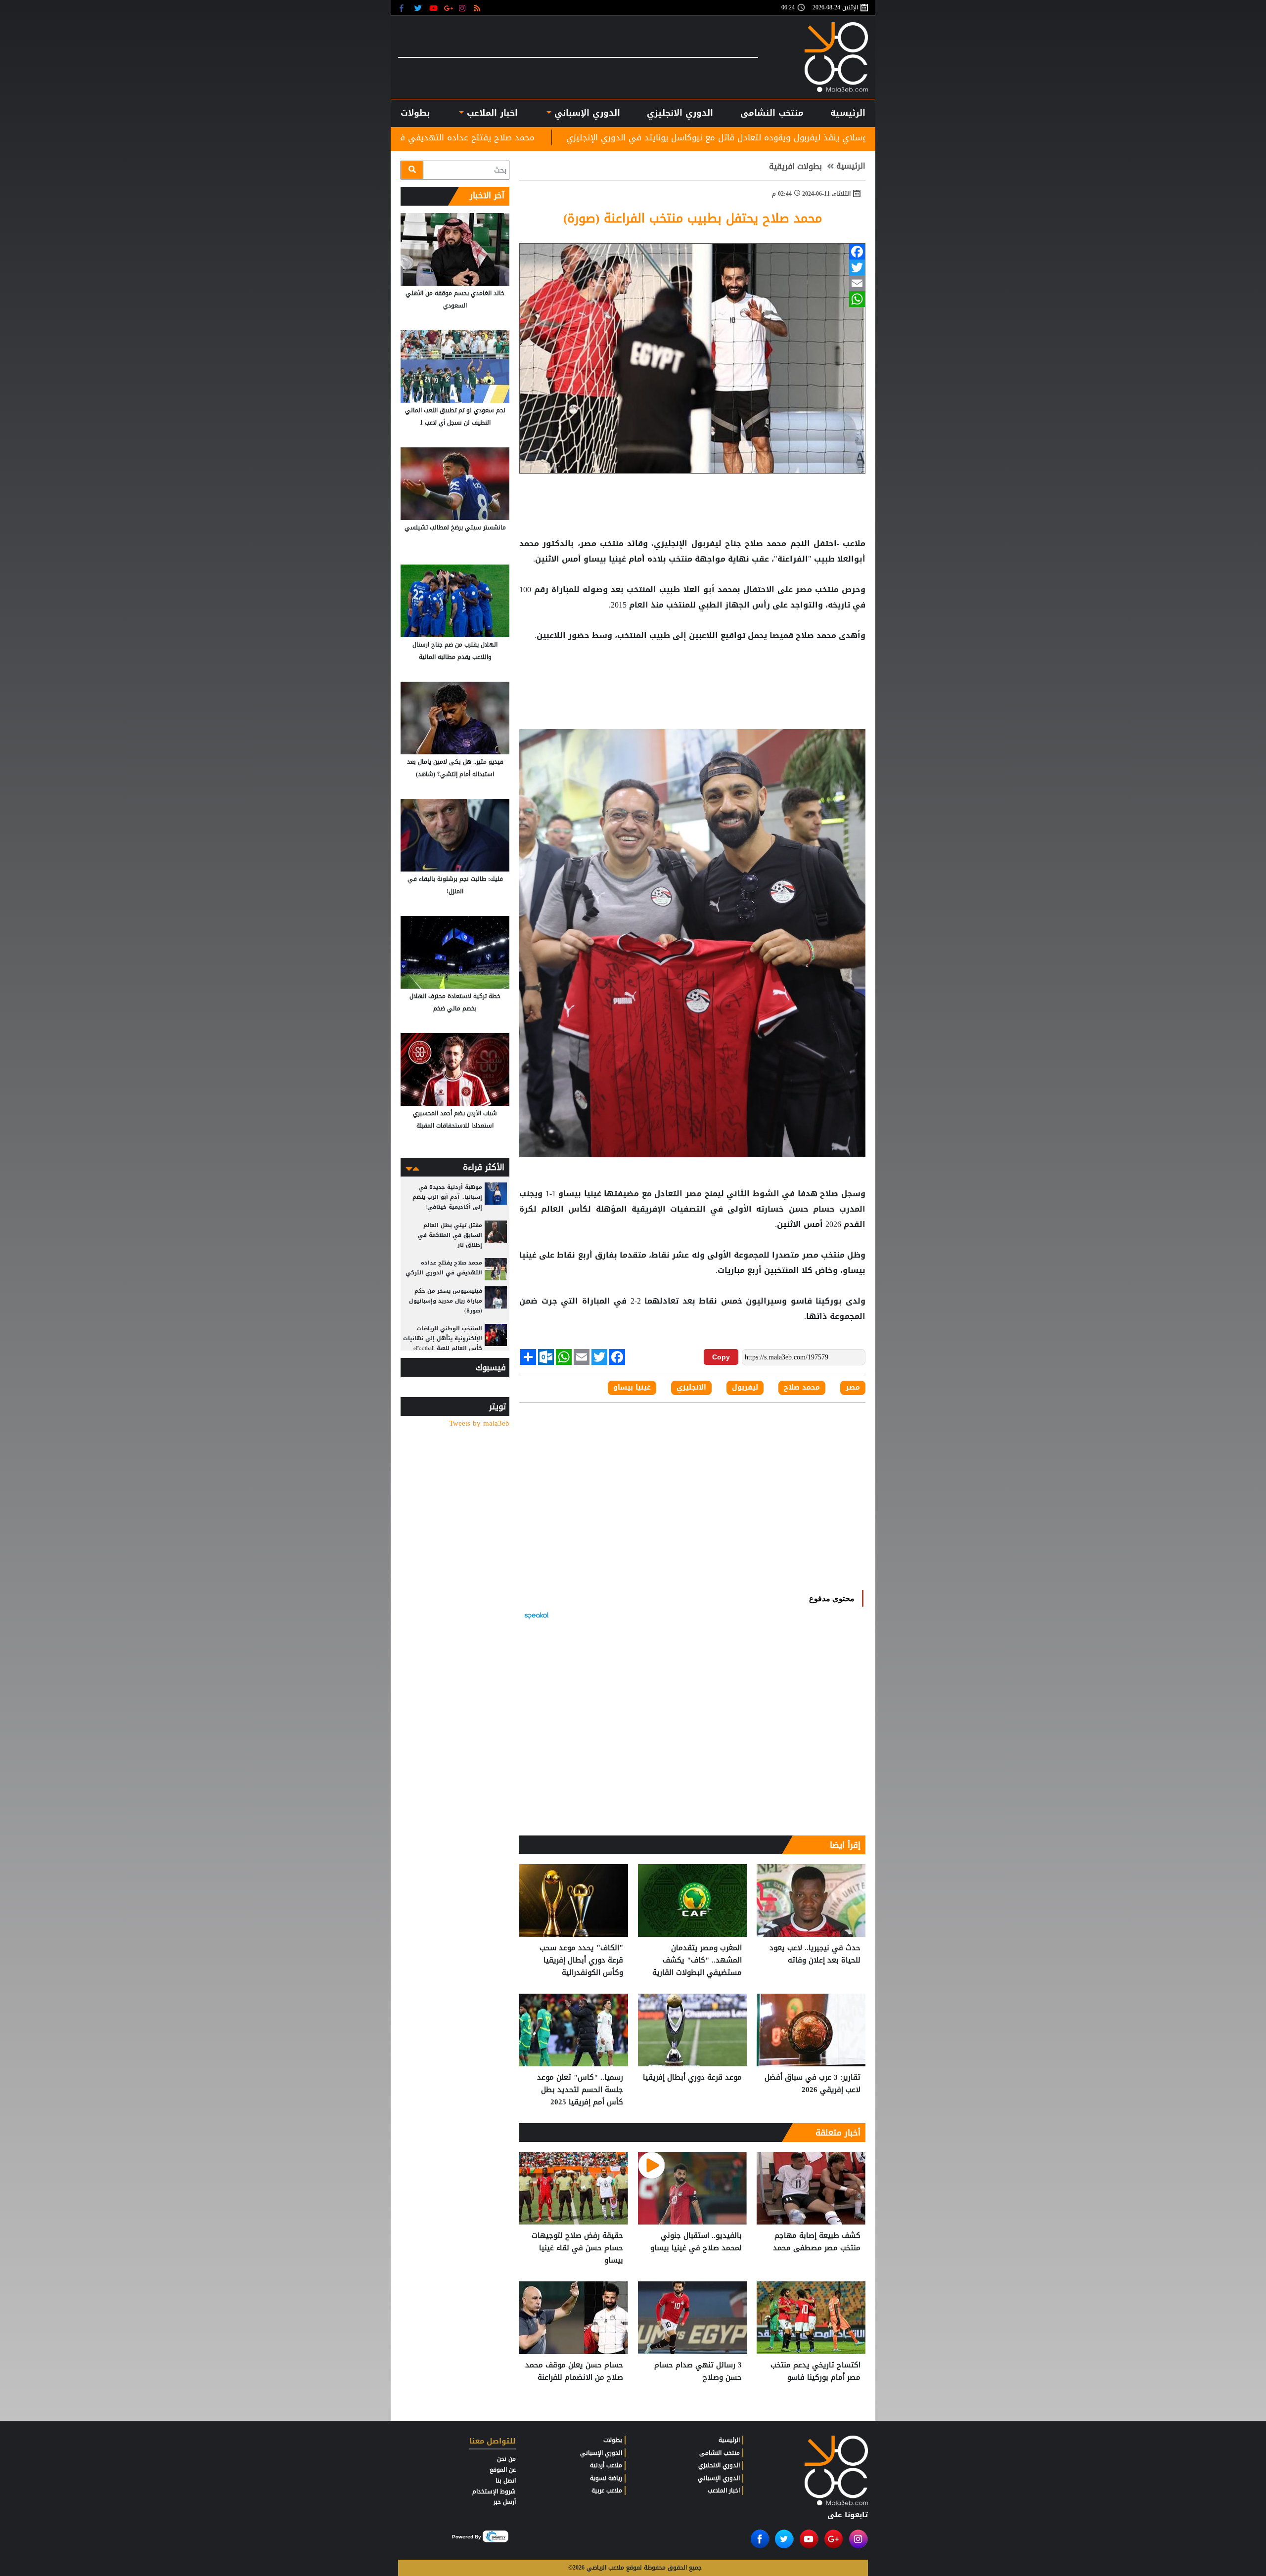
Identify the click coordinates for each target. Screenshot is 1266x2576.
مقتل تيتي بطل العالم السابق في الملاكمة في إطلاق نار (450, 1235)
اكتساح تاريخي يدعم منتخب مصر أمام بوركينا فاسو (815, 2372)
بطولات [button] (415, 113)
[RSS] (478, 8)
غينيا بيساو (605, 559)
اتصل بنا (506, 2481)
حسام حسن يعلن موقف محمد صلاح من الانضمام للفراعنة (574, 2372)
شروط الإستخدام (494, 2491)
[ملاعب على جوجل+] (449, 8)
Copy (721, 1357)
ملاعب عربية (607, 2490)
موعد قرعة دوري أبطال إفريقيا (692, 2078)
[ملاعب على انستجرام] (464, 8)
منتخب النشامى (772, 113)
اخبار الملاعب (724, 2490)
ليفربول (706, 544)
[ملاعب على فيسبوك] (404, 8)
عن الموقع (503, 2470)
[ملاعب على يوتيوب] (434, 8)
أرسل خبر (505, 2502)
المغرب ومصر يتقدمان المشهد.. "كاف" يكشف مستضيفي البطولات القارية (697, 1960)
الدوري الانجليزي (680, 113)
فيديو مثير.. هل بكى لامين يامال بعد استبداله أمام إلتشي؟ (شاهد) (455, 768)
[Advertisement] (692, 675)
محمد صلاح (766, 544)
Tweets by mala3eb (479, 1423)
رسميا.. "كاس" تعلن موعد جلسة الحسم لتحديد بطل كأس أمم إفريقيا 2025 (580, 2090)
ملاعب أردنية (606, 2465)
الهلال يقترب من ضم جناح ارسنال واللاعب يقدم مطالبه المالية (455, 651)
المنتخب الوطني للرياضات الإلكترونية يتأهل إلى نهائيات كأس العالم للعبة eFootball (443, 1338)
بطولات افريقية (795, 167)
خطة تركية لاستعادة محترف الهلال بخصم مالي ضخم (455, 1002)
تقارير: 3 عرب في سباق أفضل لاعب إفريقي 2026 (813, 2084)
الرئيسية (848, 113)
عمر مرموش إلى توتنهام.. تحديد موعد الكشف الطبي (446, 137)
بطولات (613, 2440)
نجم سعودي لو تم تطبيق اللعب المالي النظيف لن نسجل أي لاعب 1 (455, 416)
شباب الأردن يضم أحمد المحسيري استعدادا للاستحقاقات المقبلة (455, 1119)
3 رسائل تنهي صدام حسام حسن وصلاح (698, 2372)
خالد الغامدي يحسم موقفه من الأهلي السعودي (455, 299)
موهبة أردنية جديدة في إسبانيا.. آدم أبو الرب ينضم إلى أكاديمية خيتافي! (447, 1197)
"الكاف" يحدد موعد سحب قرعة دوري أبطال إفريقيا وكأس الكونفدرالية (581, 1960)
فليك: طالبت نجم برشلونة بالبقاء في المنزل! (455, 885)
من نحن (506, 2459)
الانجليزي (691, 1388)
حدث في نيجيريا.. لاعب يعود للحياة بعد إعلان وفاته (815, 1954)
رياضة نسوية (606, 2478)
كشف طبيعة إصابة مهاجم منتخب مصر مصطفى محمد (817, 2242)
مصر (804, 590)
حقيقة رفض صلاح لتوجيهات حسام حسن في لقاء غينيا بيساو (577, 2248)
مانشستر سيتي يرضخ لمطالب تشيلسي (455, 527)
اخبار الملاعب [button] (491, 113)
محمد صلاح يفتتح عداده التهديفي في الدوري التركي (674, 137)
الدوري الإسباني (586, 113)
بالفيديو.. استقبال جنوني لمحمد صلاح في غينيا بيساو (696, 2242)
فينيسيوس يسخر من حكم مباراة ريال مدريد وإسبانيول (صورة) (446, 1301)
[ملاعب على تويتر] (419, 8)
